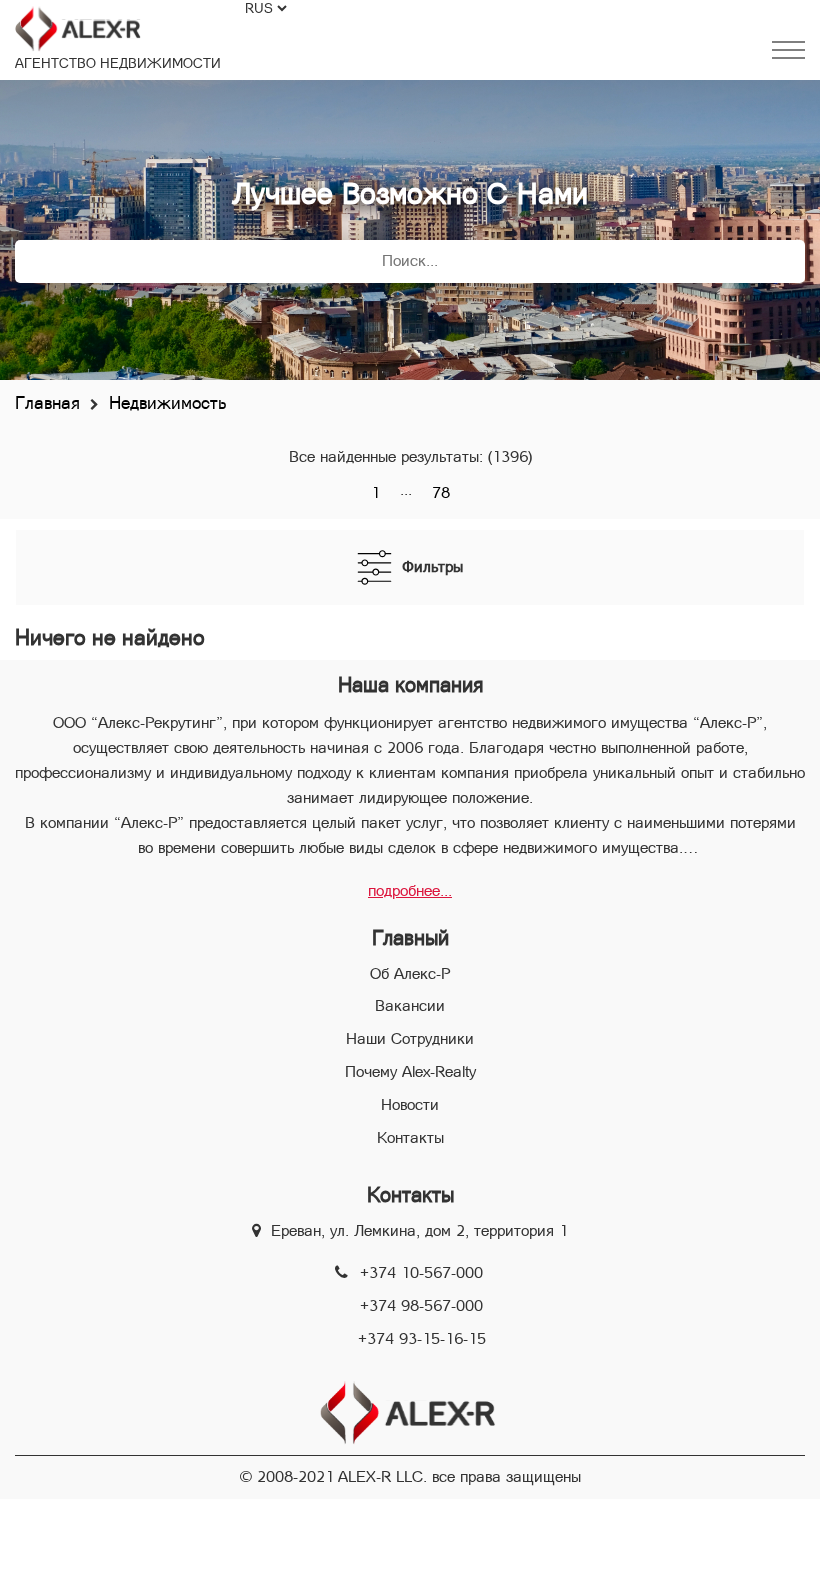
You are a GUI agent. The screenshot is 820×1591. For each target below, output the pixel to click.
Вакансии (410, 1005)
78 (441, 492)
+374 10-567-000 (421, 1272)
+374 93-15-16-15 (422, 1338)
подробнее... (410, 890)
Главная (47, 402)
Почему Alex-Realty (410, 1071)
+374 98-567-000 (421, 1305)
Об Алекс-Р (410, 973)
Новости (410, 1104)
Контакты (410, 1137)
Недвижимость (167, 402)
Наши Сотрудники (410, 1038)
